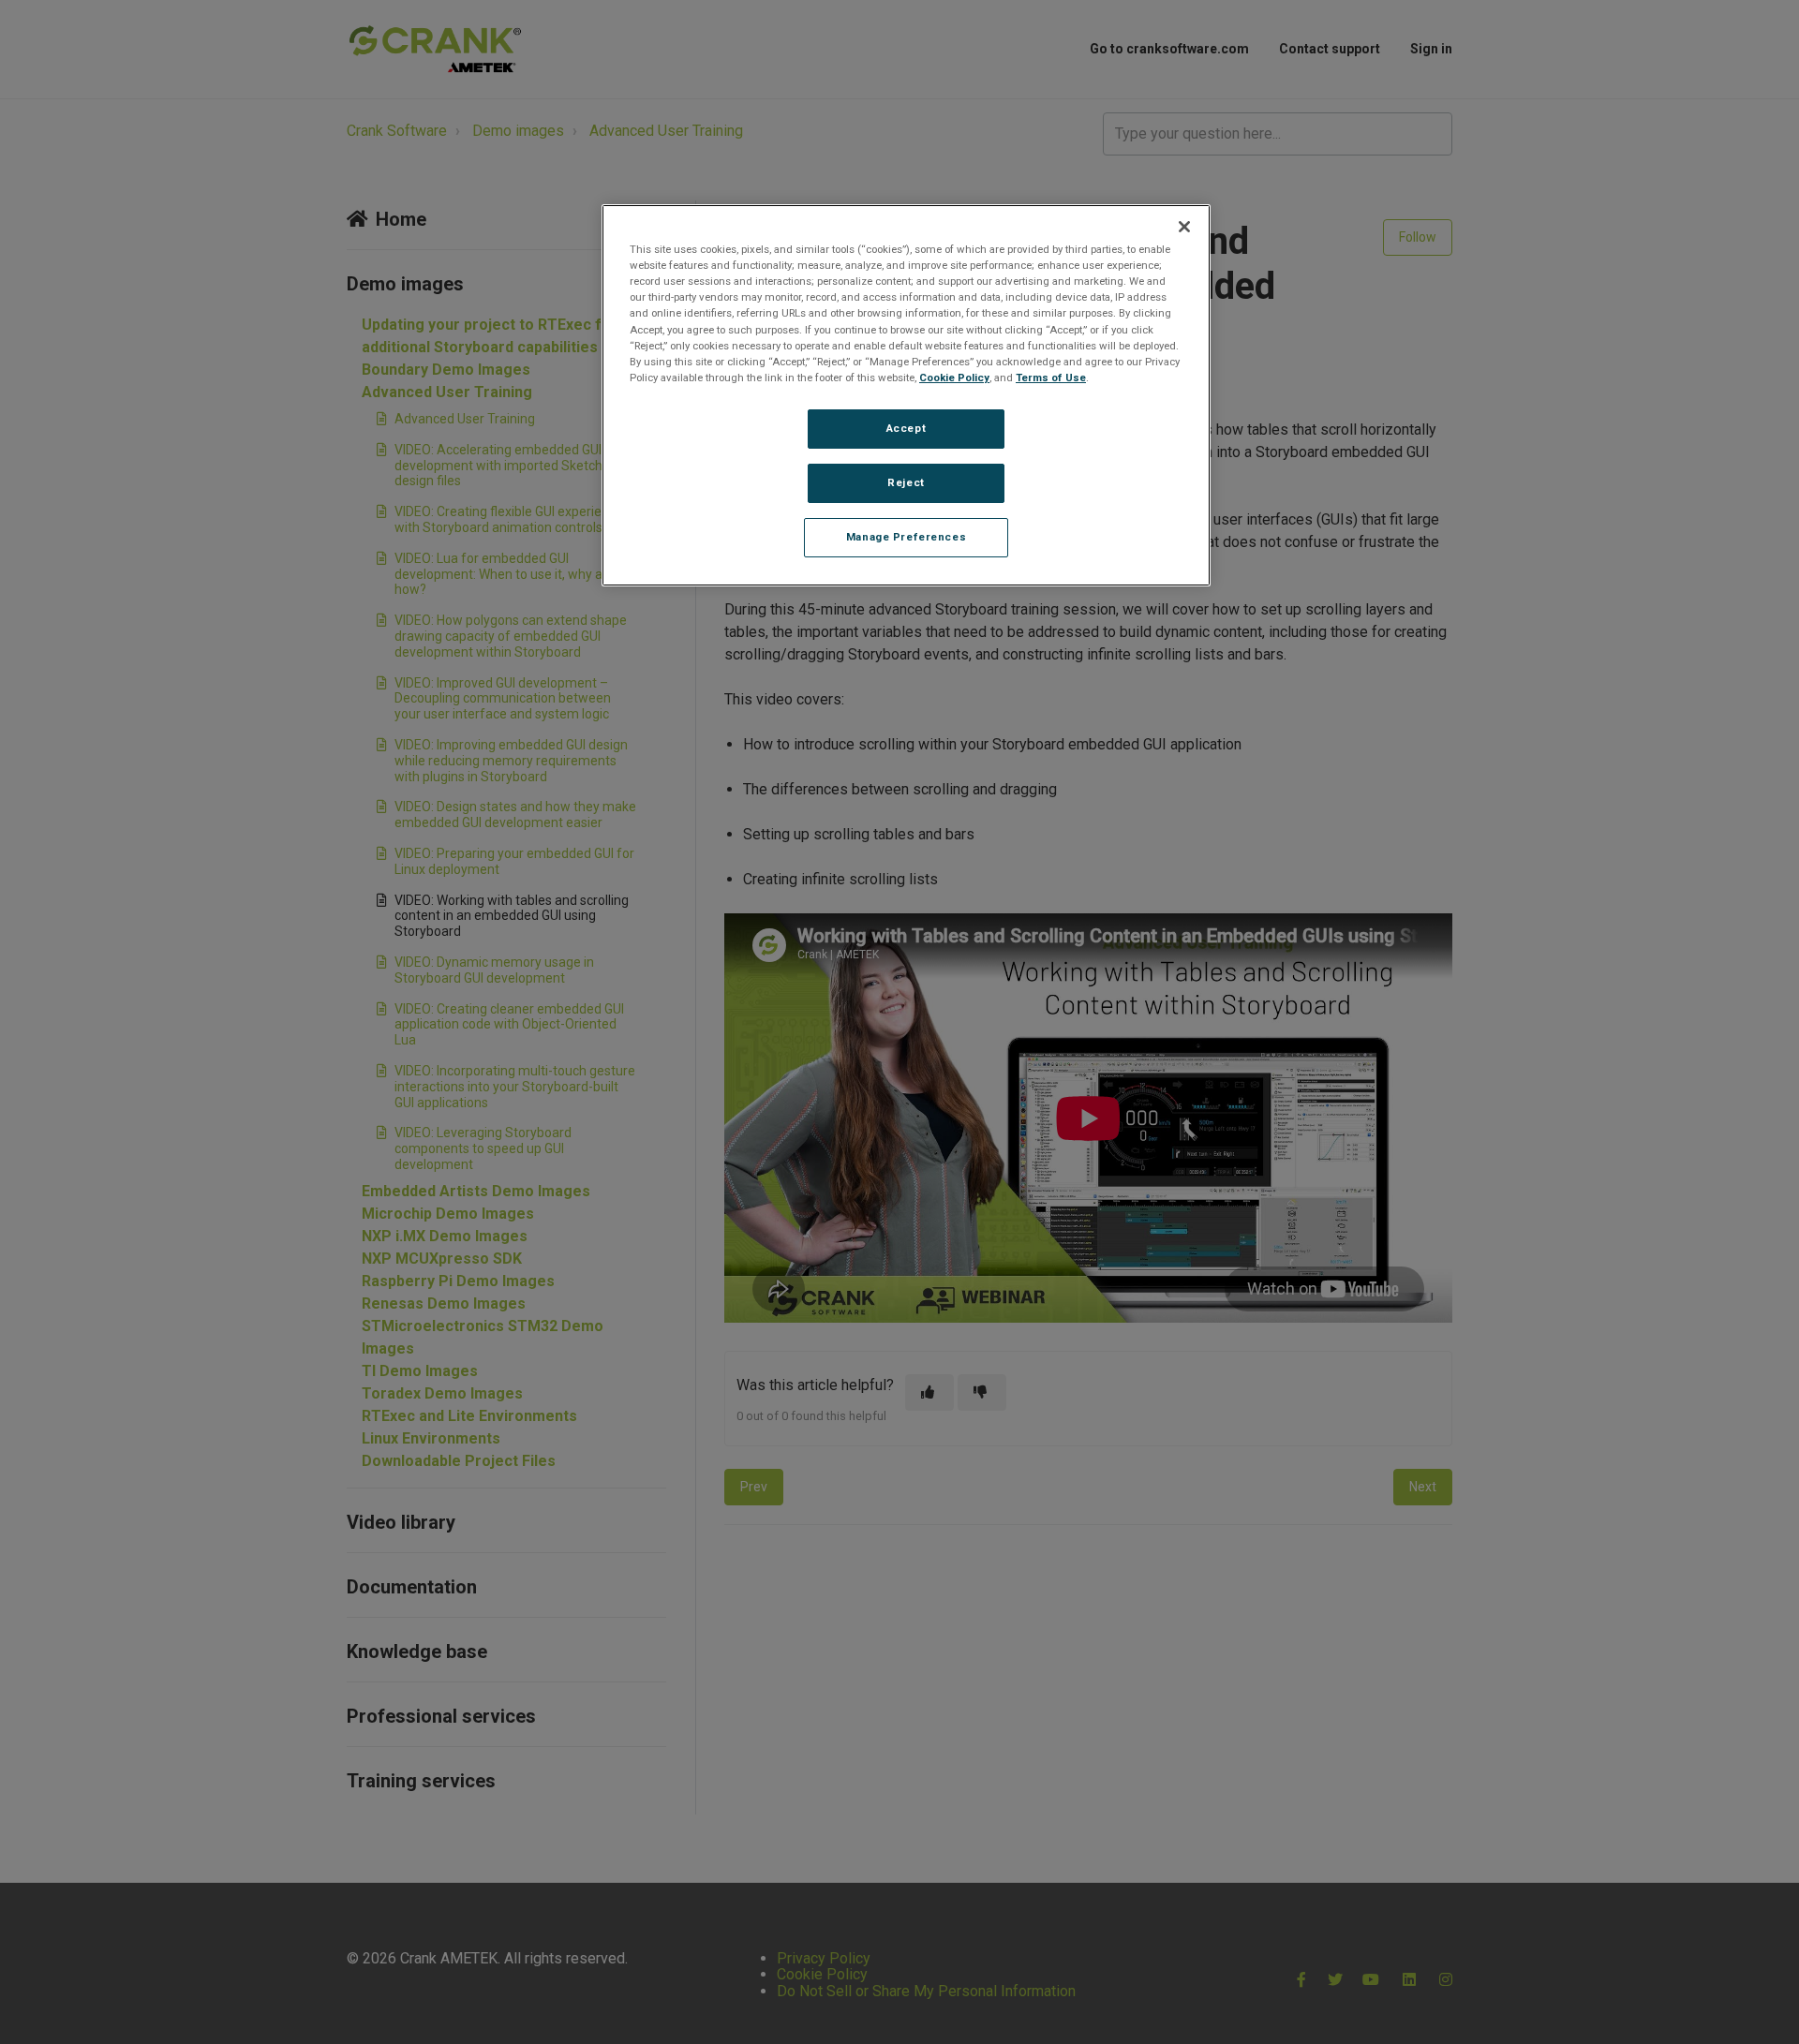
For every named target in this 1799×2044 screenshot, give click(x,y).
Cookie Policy (954, 378)
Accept (906, 428)
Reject (906, 482)
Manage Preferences (906, 537)
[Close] (1184, 227)
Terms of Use (1051, 378)
